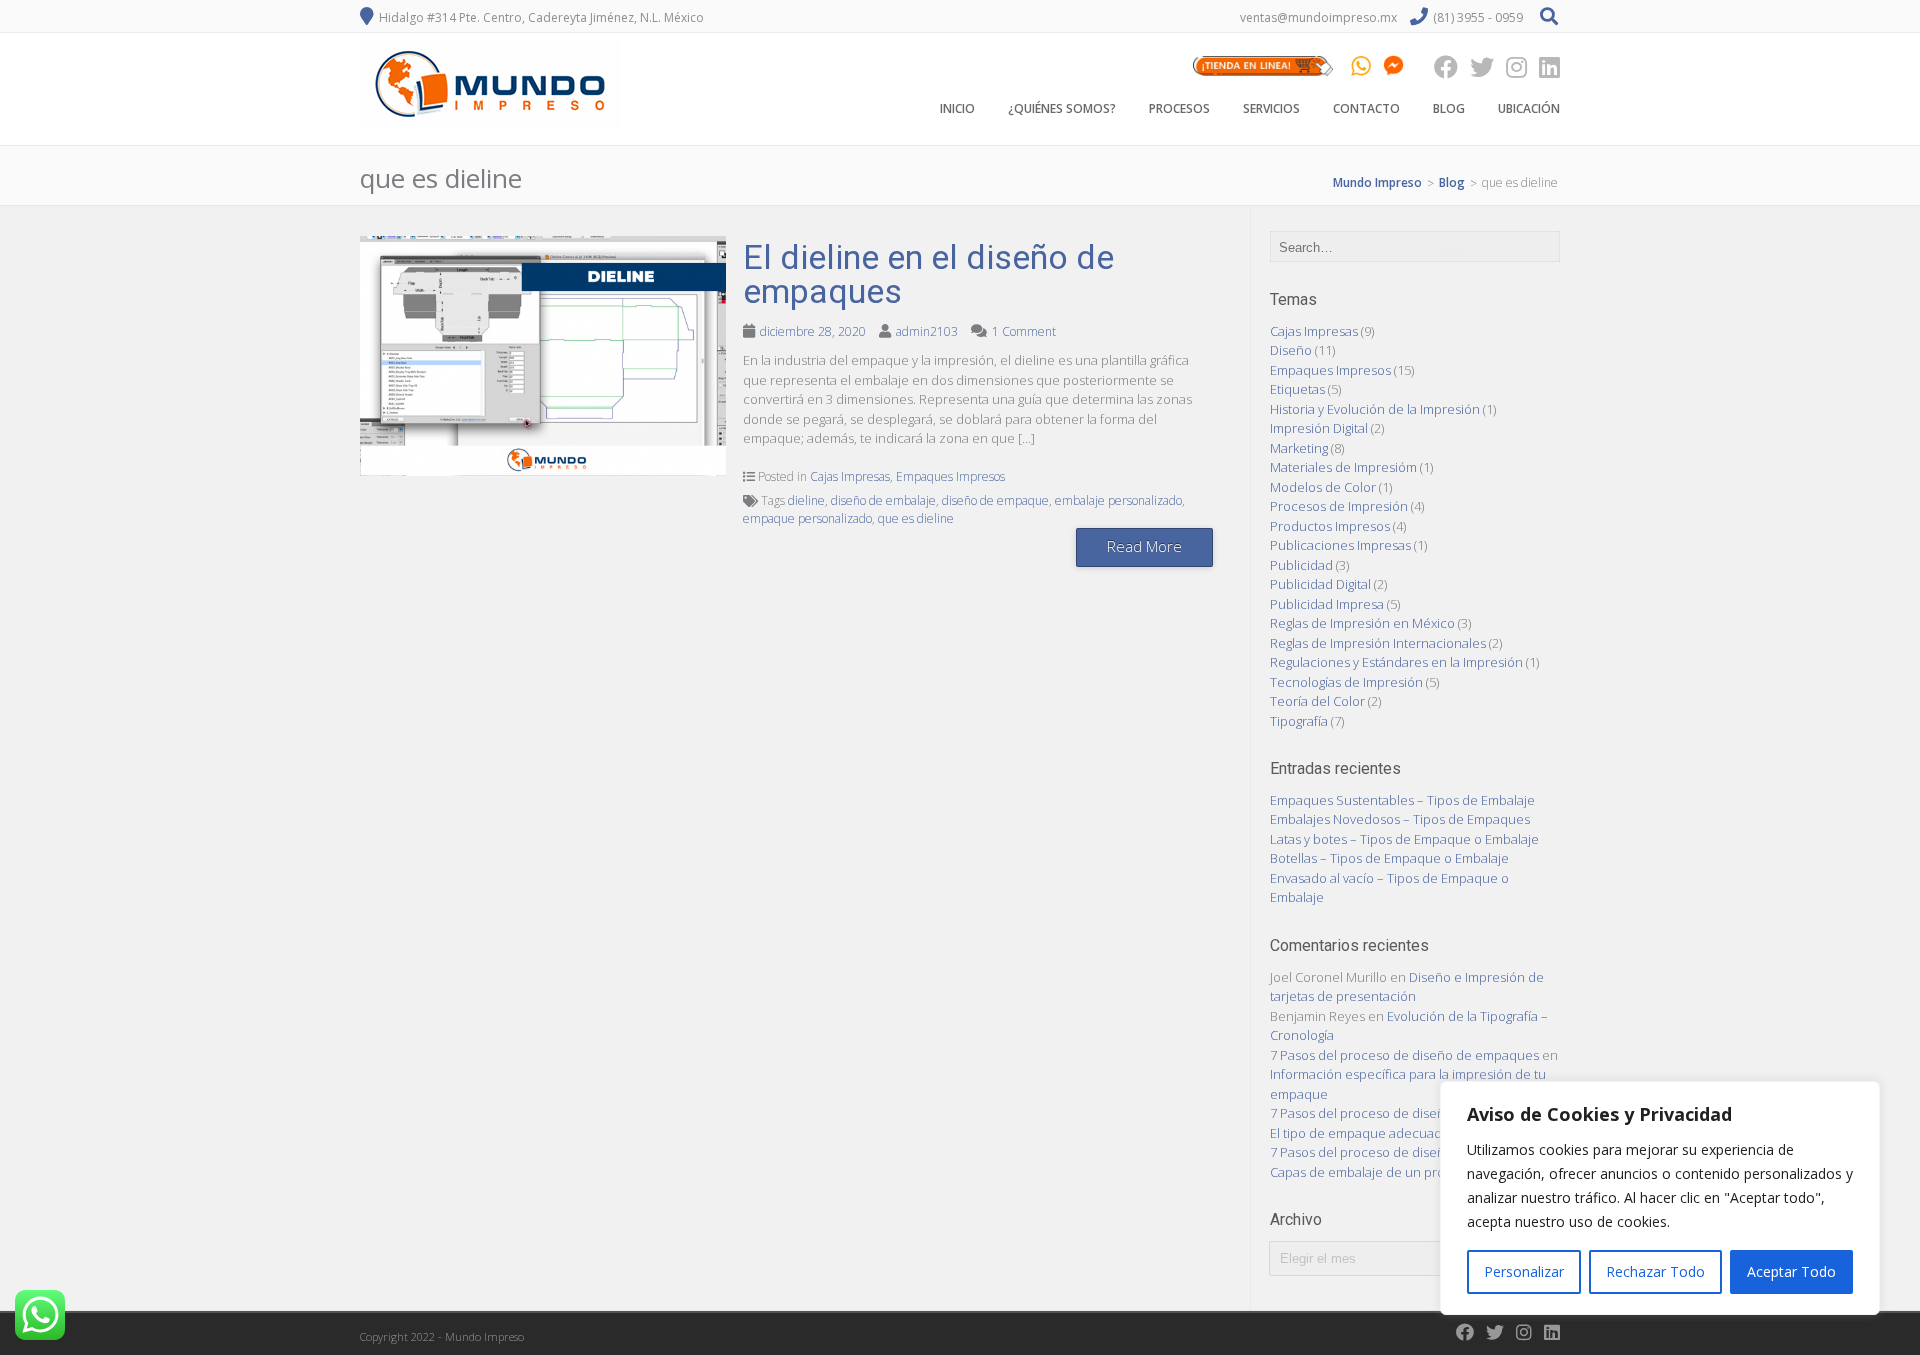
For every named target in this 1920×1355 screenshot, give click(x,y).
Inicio (957, 108)
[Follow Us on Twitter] (1476, 66)
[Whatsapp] (1361, 66)
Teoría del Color (1317, 701)
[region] (1660, 1198)
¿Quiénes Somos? (1062, 108)
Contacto (1366, 108)
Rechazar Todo (1655, 1271)
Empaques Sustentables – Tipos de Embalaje (1402, 800)
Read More (1144, 546)
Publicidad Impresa (1327, 604)
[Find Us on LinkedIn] (1543, 66)
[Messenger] (1393, 66)
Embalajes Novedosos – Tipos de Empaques (1400, 819)
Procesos (1179, 108)
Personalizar (1524, 1271)
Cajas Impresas (850, 476)
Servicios (1271, 108)
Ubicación (1529, 108)
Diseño (1291, 350)
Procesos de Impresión (1339, 506)
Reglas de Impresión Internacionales (1378, 643)
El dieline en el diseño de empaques (928, 274)
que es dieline (916, 518)
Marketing (1299, 448)
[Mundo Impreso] (490, 128)
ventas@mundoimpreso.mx (1318, 17)
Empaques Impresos (950, 476)
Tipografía (1299, 721)
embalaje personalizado (1118, 500)
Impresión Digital (1319, 428)
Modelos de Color (1323, 487)
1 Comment (1024, 331)
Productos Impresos (1330, 526)
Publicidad (1301, 565)
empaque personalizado (807, 518)
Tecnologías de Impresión (1346, 682)
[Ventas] (1263, 66)
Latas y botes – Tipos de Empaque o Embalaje (1404, 839)
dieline (806, 500)
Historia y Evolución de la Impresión (1375, 409)
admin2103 (927, 331)
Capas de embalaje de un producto (1375, 1172)
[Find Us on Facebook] (1440, 66)
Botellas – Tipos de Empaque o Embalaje (1389, 858)
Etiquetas (1297, 389)
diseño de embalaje (883, 500)
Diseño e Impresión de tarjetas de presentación (1407, 987)
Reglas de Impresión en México (1362, 623)
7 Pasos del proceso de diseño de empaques (1404, 1055)
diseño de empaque (995, 500)
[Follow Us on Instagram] (1510, 66)
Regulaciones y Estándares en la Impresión (1396, 662)
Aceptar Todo (1791, 1271)
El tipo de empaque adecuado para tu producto (1412, 1133)
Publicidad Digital (1320, 584)
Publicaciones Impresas (1340, 545)
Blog (1449, 108)
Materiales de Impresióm (1343, 467)
